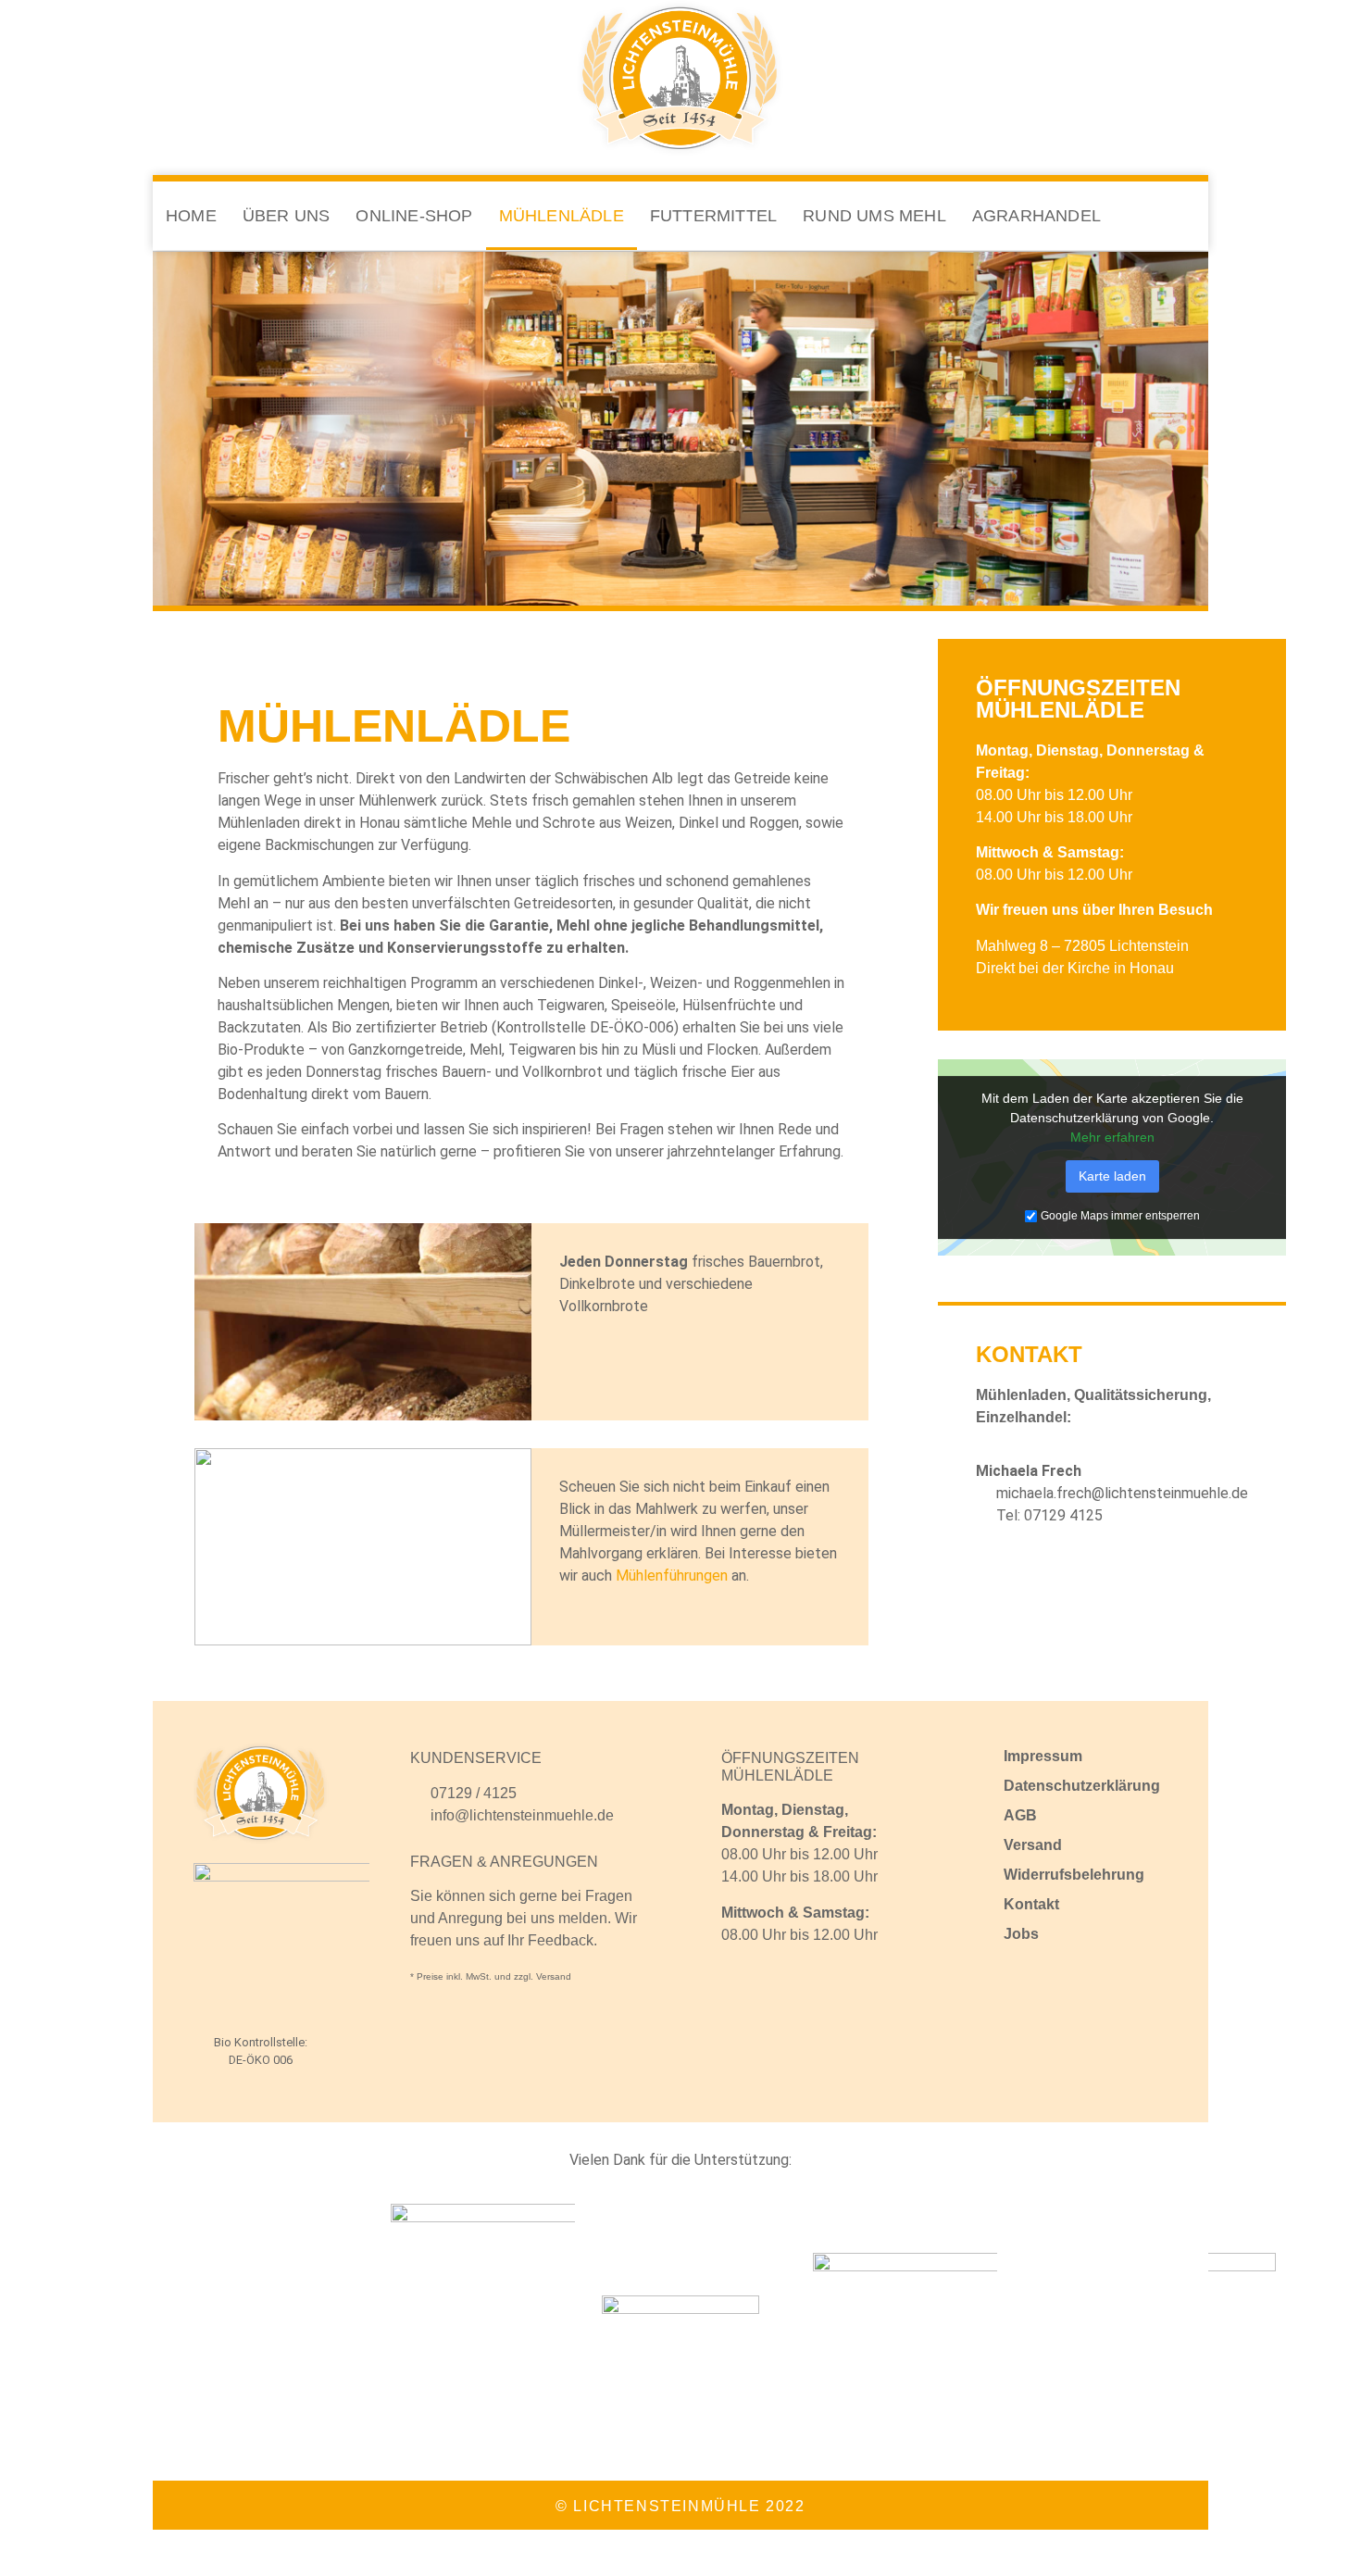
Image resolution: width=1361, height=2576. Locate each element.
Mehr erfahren (1112, 1137)
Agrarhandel (1036, 216)
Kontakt (1031, 1904)
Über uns (287, 216)
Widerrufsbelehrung (1074, 1875)
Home (191, 216)
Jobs (1021, 1934)
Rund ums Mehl (874, 216)
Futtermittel (713, 216)
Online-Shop (414, 216)
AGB (1020, 1815)
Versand (1033, 1845)
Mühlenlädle (562, 216)
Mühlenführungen (672, 1576)
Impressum (1043, 1756)
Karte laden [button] (1112, 1176)
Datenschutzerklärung (1082, 1786)
